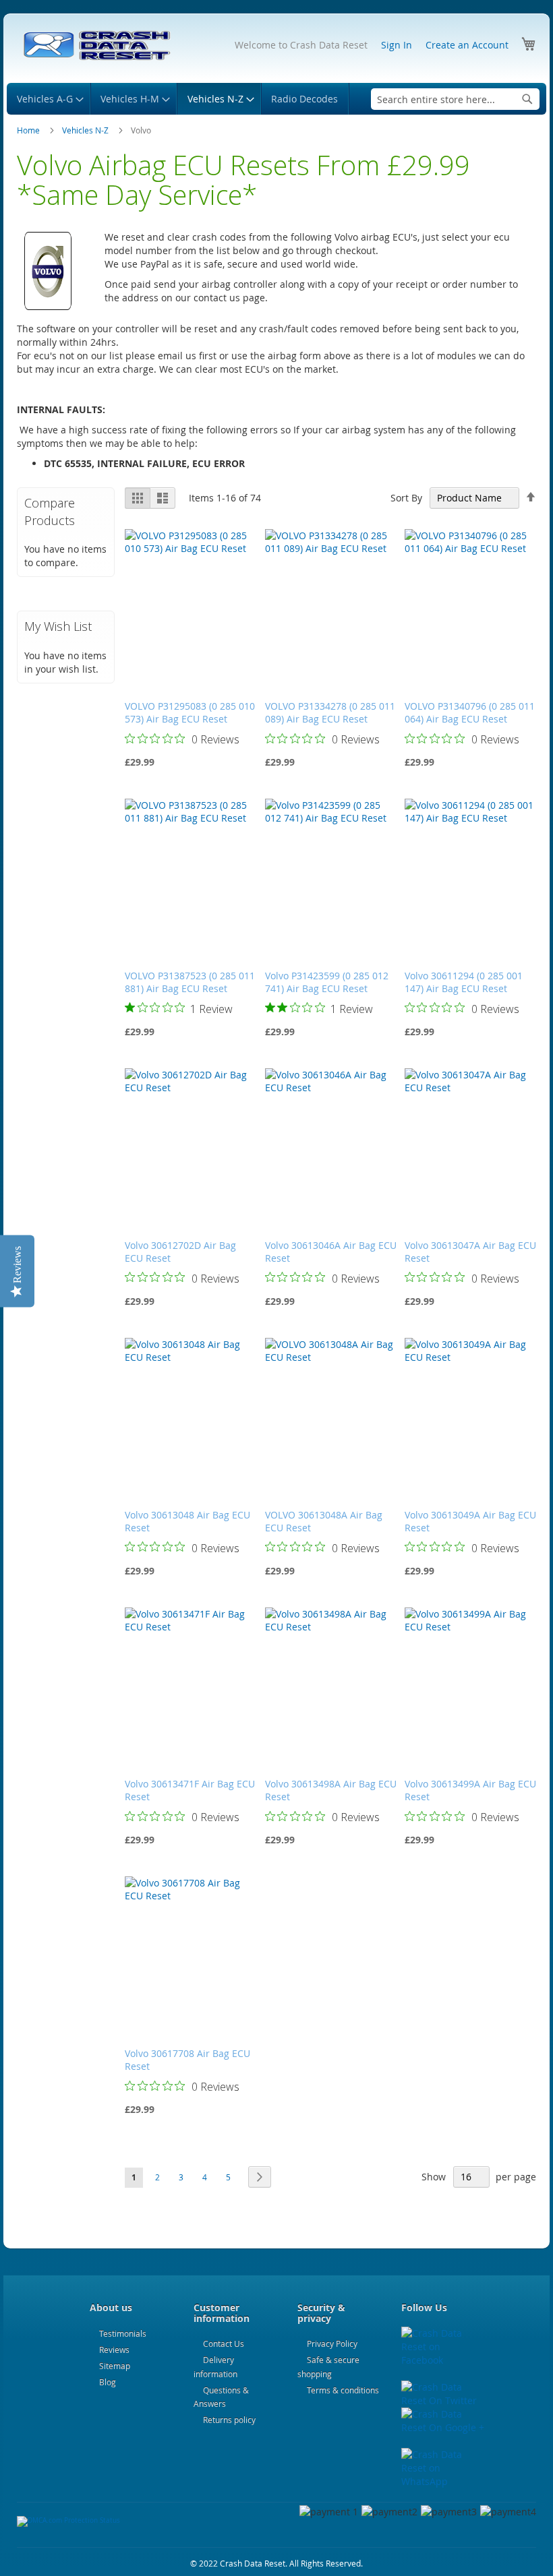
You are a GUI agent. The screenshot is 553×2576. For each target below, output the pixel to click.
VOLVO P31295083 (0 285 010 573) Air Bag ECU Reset (190, 712)
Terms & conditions (343, 2390)
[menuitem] (48, 99)
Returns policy (229, 2420)
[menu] (276, 99)
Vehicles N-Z (86, 130)
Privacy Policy (332, 2343)
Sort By (406, 498)
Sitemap (115, 2366)
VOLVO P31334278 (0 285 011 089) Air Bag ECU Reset (330, 712)
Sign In (397, 45)
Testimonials (123, 2333)
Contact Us (224, 2343)
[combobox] (455, 99)
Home (29, 130)
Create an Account (467, 45)
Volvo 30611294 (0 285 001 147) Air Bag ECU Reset (464, 982)
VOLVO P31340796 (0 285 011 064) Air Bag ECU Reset (470, 712)
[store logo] (96, 46)
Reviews (114, 2350)
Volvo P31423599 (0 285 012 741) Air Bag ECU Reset (327, 982)
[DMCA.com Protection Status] (68, 2520)
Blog (108, 2382)
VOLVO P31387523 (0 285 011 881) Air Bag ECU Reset (190, 982)
